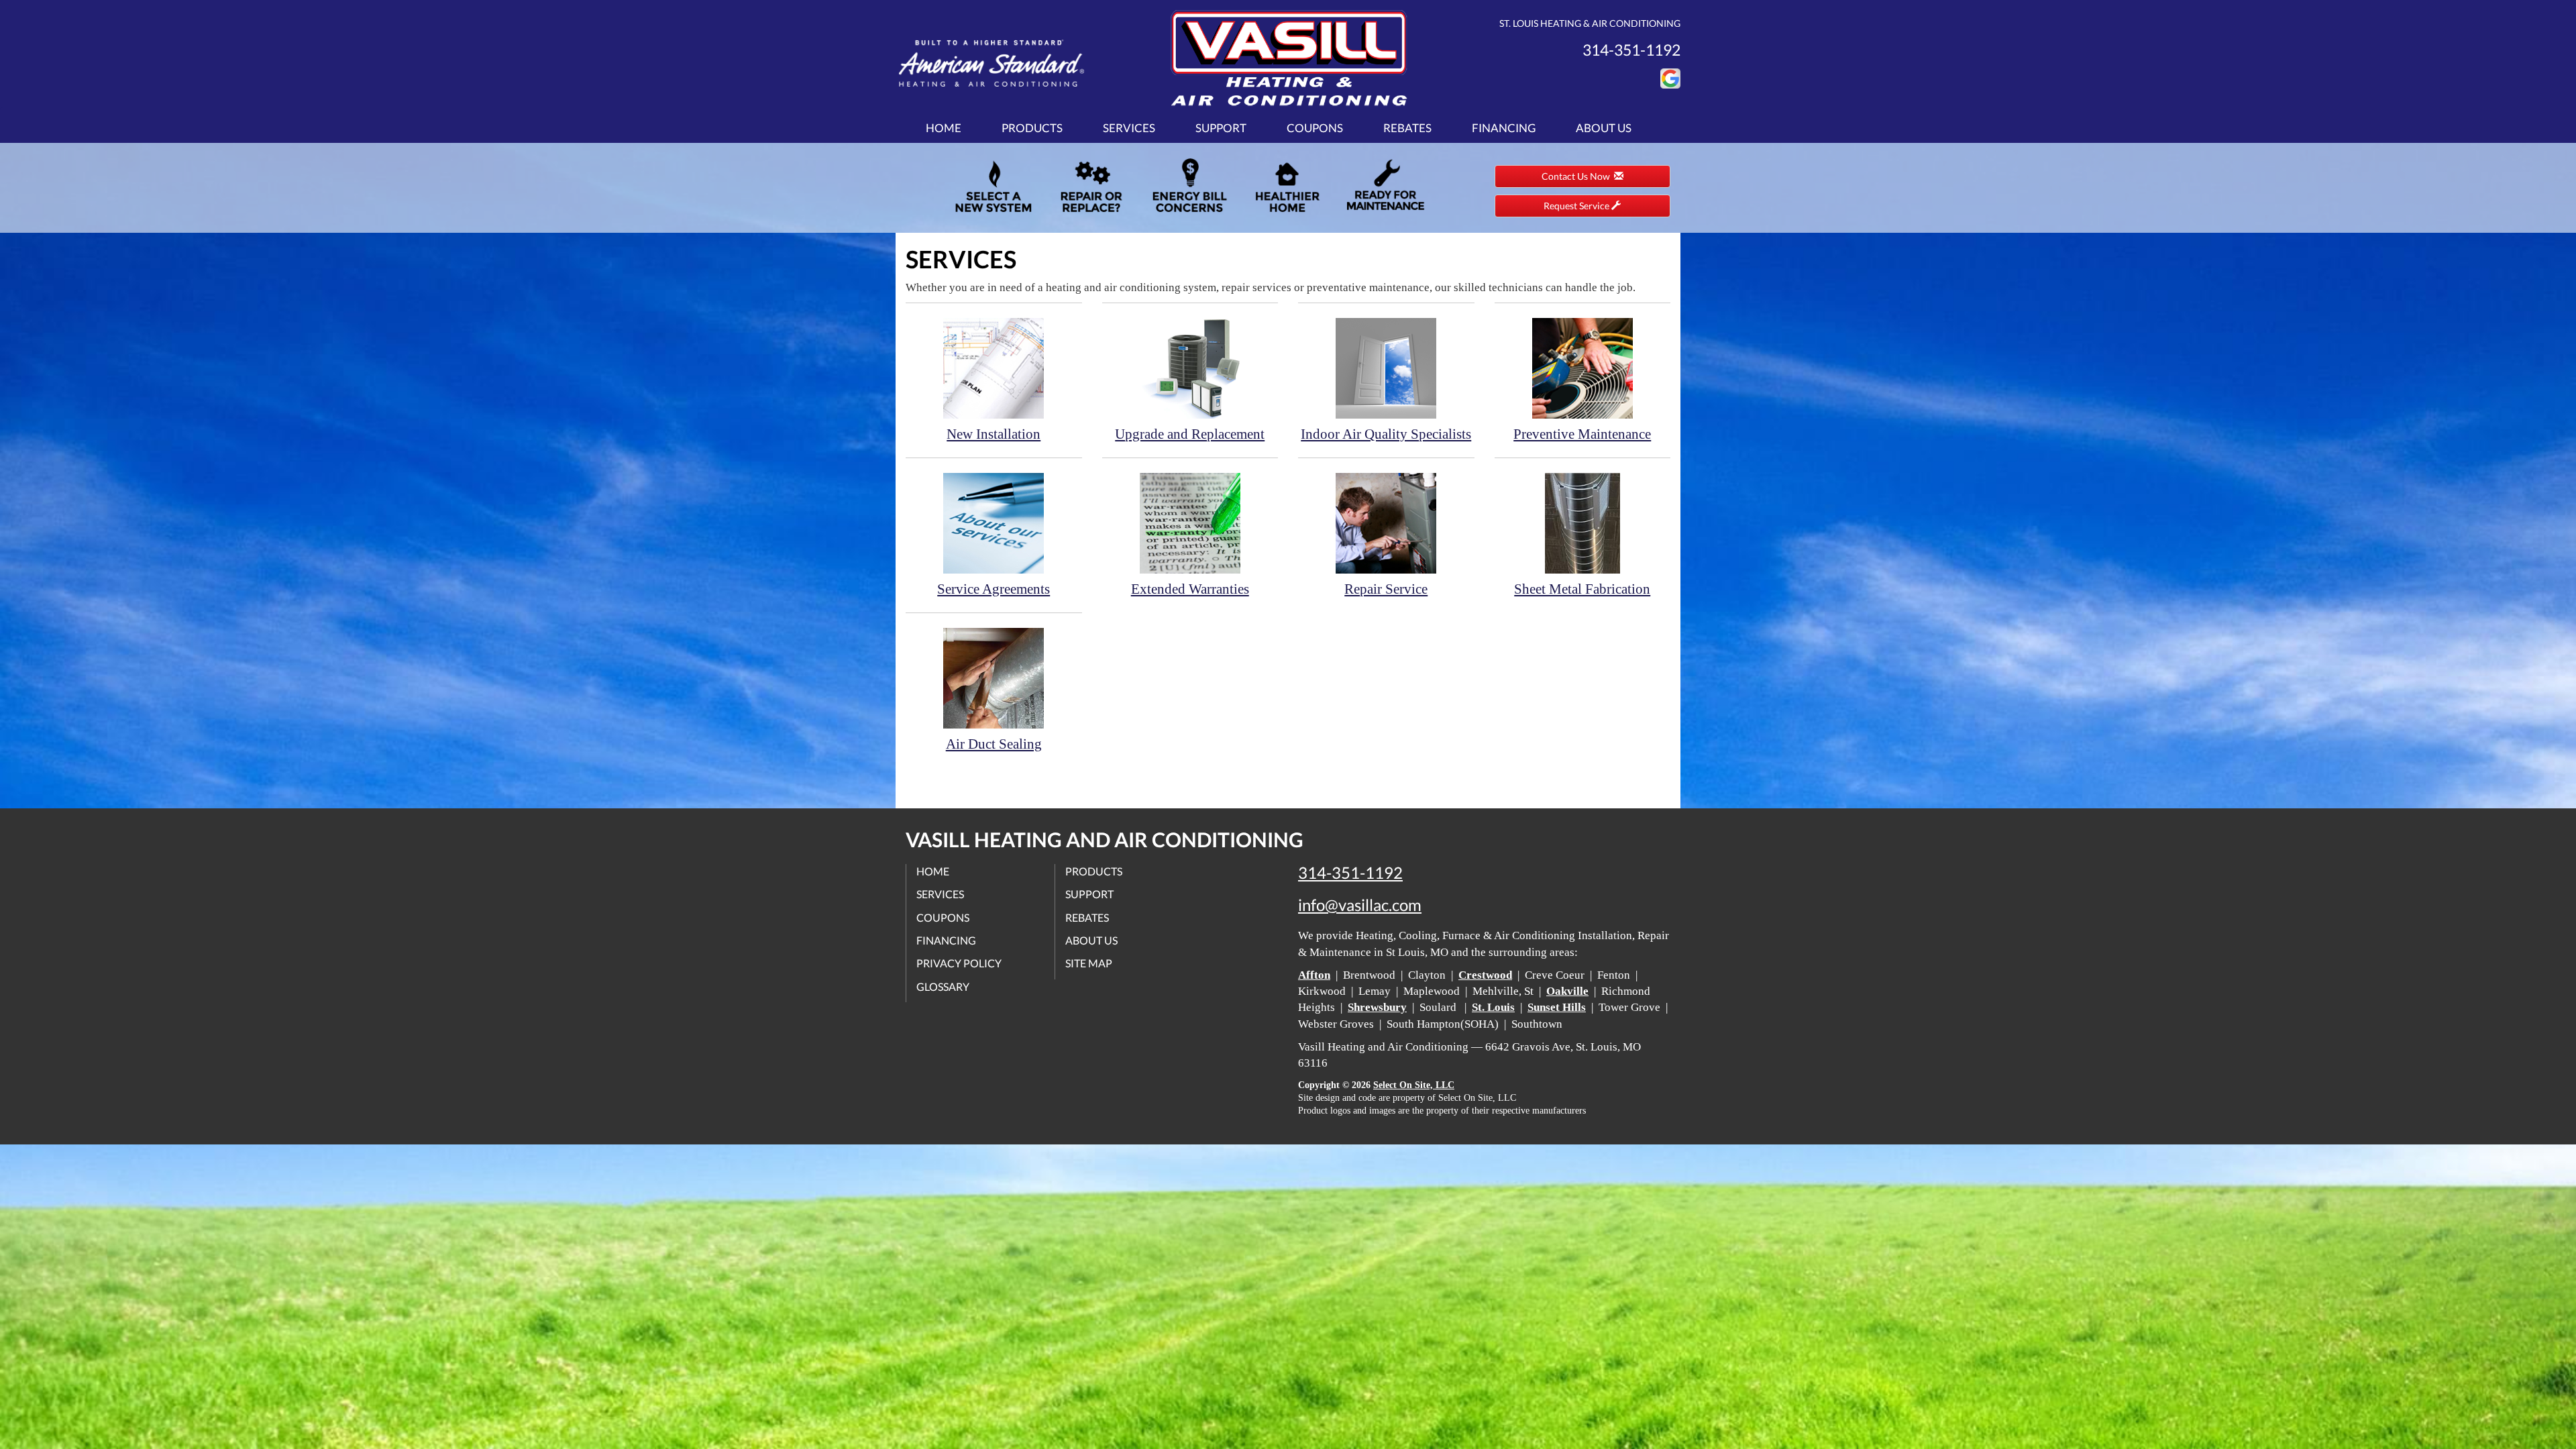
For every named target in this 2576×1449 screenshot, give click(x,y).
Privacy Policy (959, 963)
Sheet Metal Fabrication (1582, 589)
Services (1129, 128)
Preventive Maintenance (1582, 434)
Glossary (943, 986)
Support (1221, 128)
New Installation (994, 434)
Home (944, 128)
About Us (1604, 128)
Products (1032, 128)
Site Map (1089, 963)
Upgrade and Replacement (1190, 434)
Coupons (1315, 128)
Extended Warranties (1190, 589)
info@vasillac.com (1360, 905)
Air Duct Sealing (994, 744)
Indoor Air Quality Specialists (1386, 434)
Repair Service (1386, 589)
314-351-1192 (1350, 873)
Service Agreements (994, 589)
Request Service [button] (1577, 206)
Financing (1504, 128)
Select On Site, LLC (1414, 1085)
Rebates (1407, 128)
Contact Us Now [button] (1578, 176)
